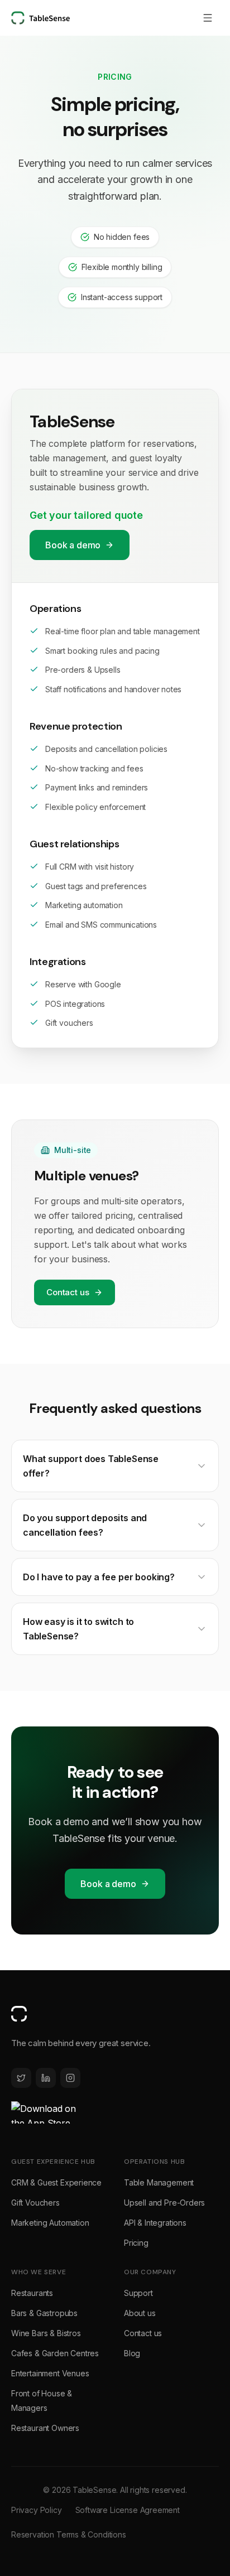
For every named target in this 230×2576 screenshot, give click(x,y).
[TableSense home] (40, 18)
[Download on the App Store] (45, 2112)
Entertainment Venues (50, 2373)
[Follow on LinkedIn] (46, 2078)
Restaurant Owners (45, 2428)
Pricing (136, 2243)
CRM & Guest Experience (56, 2182)
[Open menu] (208, 18)
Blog (132, 2353)
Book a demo (73, 545)
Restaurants (32, 2293)
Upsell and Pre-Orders (164, 2203)
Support (138, 2293)
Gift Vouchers (35, 2203)
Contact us (68, 1292)
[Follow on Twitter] (21, 2078)
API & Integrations (155, 2223)
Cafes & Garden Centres (55, 2353)
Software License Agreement (128, 2510)
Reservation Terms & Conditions (69, 2534)
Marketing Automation (50, 2223)
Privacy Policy (37, 2510)
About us (140, 2313)
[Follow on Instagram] (70, 2078)
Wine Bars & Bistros (46, 2333)
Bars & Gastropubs (44, 2313)
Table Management (159, 2182)
